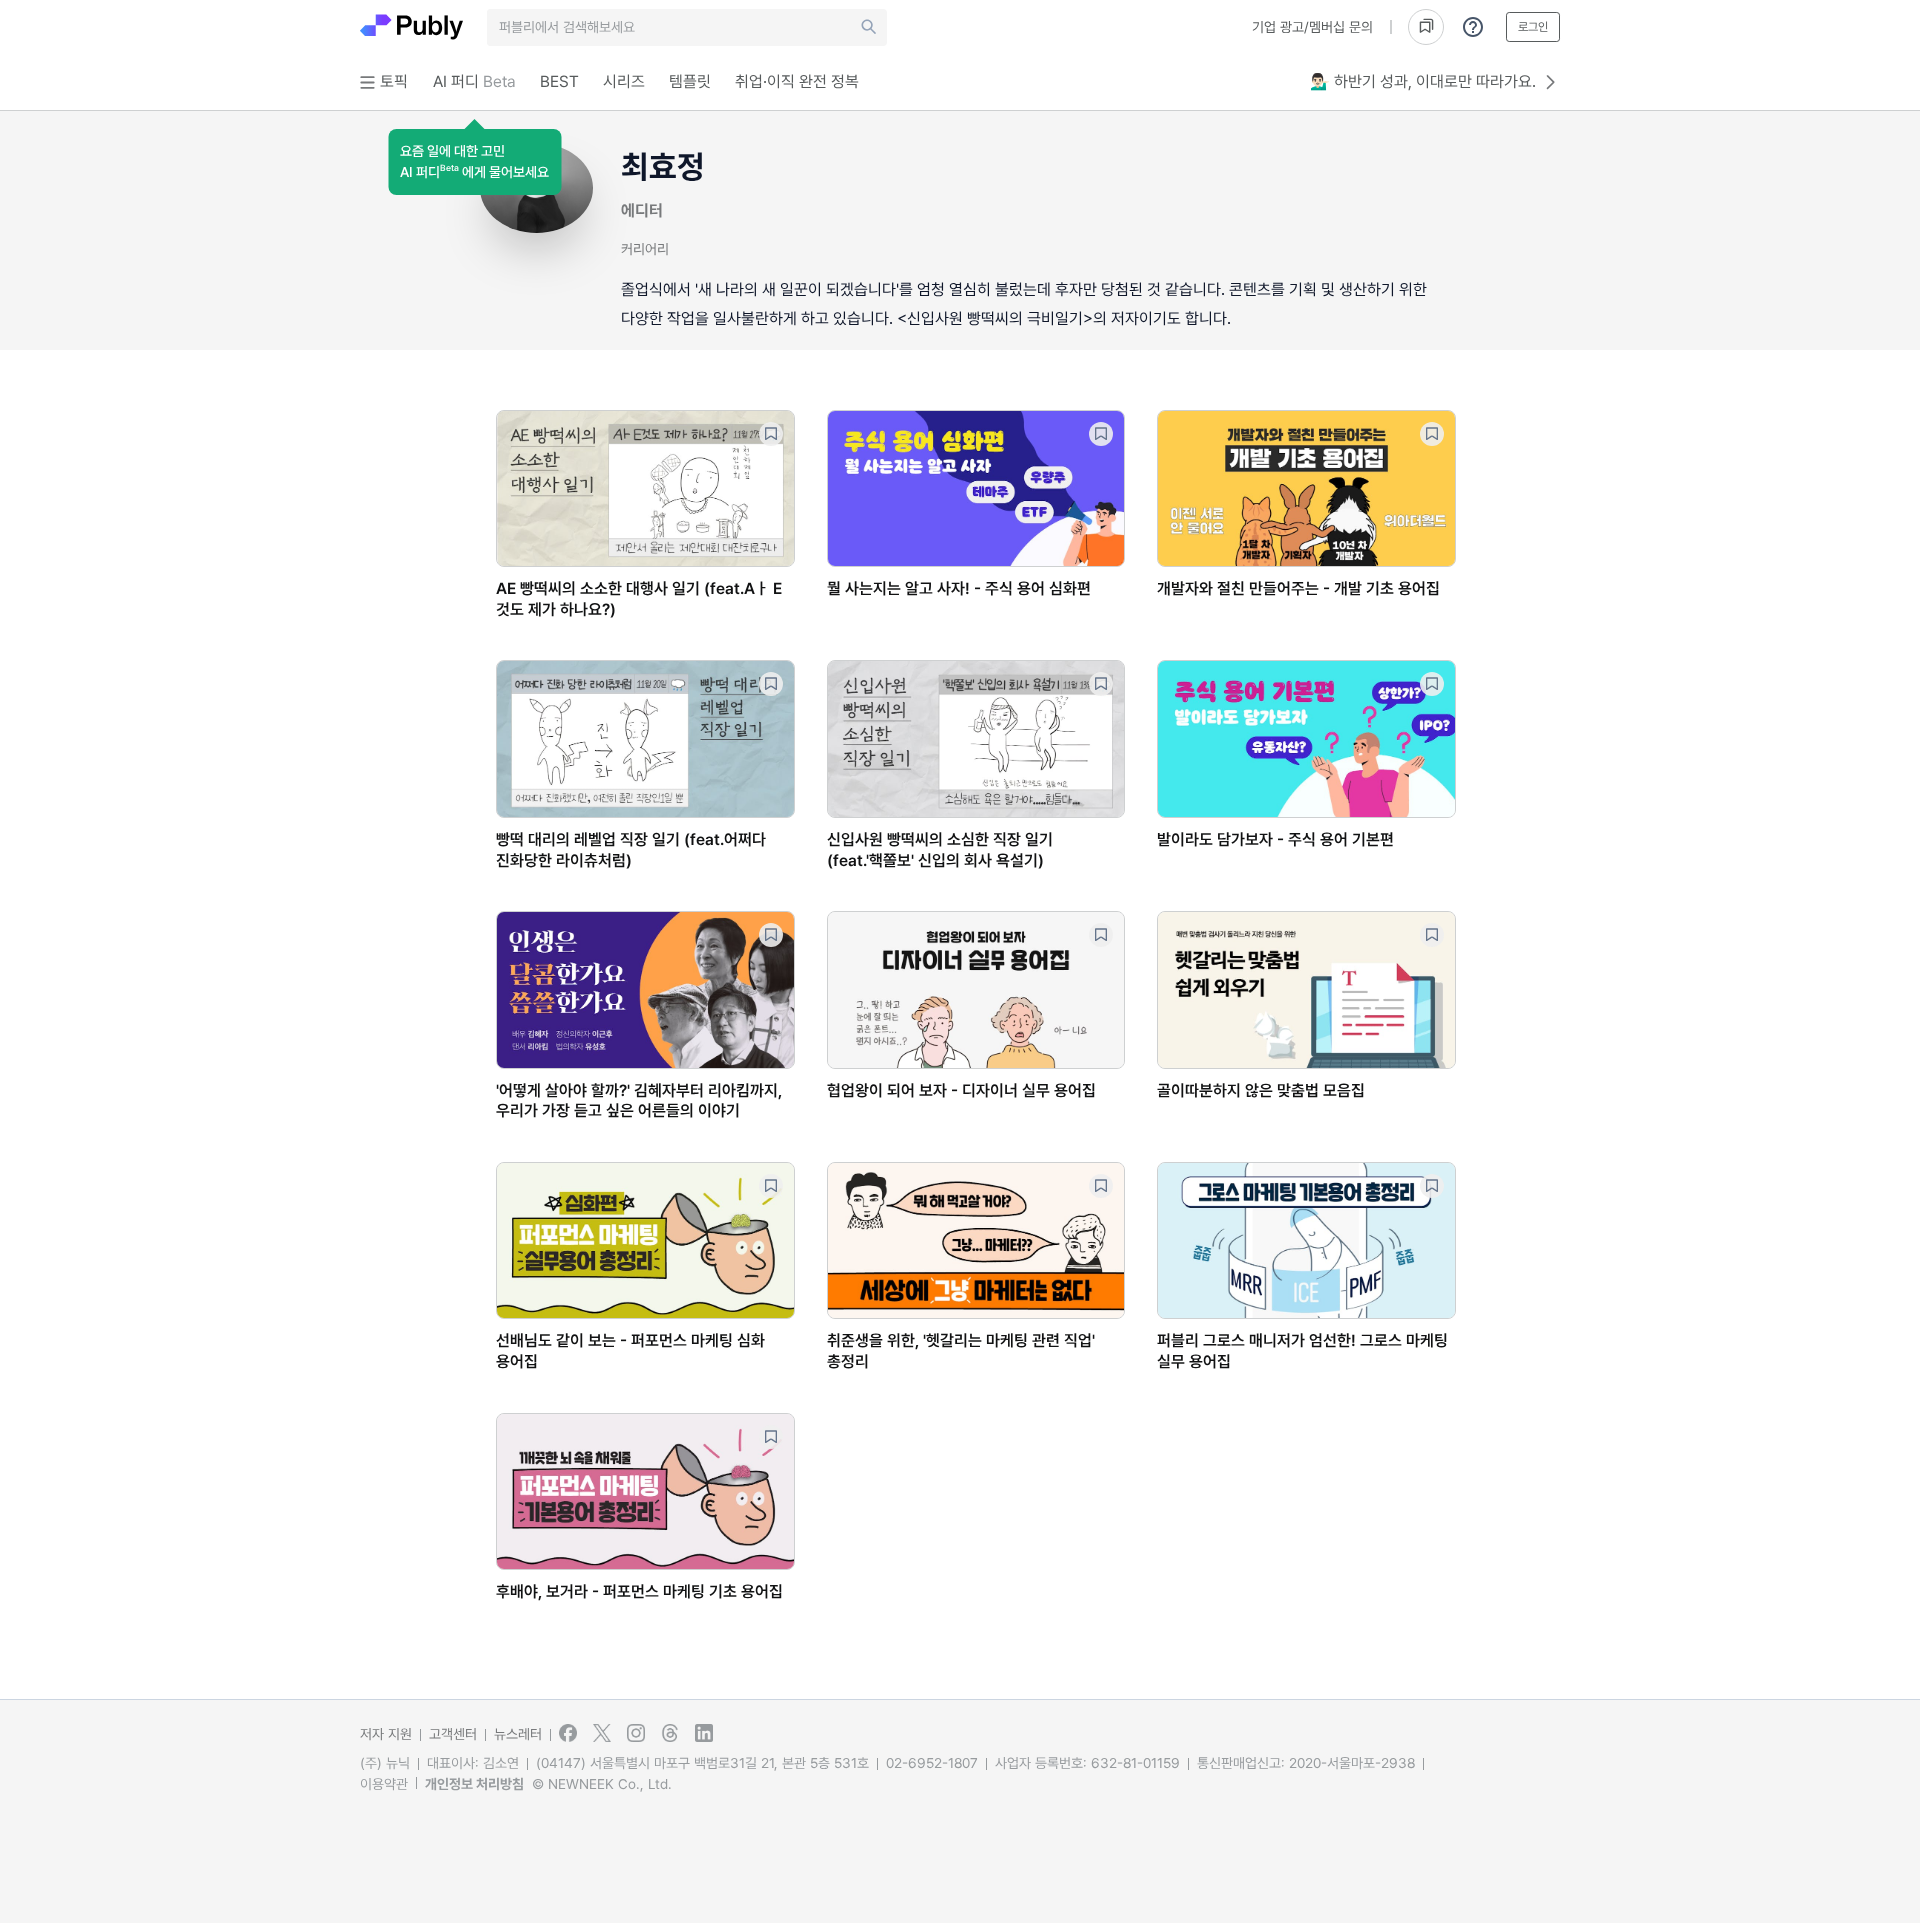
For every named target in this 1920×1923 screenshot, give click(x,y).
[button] (474, 162)
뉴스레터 (518, 1734)
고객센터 (453, 1734)
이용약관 (384, 1784)
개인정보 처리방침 (474, 1784)
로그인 (1533, 27)
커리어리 (645, 249)
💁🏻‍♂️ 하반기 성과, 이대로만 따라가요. (1423, 81)
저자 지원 (386, 1734)
